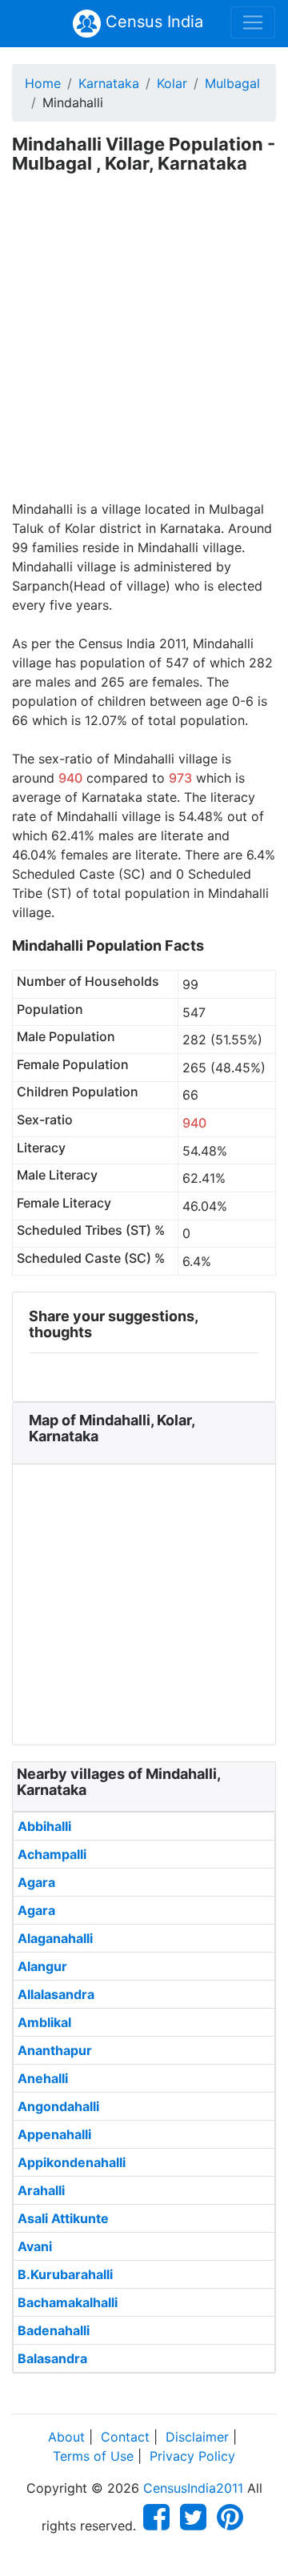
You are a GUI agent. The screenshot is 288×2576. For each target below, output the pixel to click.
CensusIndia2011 (193, 2488)
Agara (36, 1882)
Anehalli (43, 2078)
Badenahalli (54, 2330)
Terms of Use (93, 2456)
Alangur (42, 1966)
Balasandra (52, 2358)
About (66, 2437)
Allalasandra (56, 1994)
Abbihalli (44, 1826)
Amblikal (44, 2022)
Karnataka (109, 83)
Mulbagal (232, 83)
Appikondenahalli (72, 2162)
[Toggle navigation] (253, 22)
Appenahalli (54, 2134)
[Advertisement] (144, 347)
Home (43, 83)
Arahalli (41, 2190)
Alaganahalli (55, 1938)
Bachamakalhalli (68, 2302)
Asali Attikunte (63, 2218)
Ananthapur (55, 2050)
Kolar (172, 83)
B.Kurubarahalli (65, 2274)
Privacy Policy (192, 2456)
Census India (152, 22)
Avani (35, 2246)
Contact (125, 2437)
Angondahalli (58, 2106)
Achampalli (52, 1854)
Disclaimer (197, 2437)
